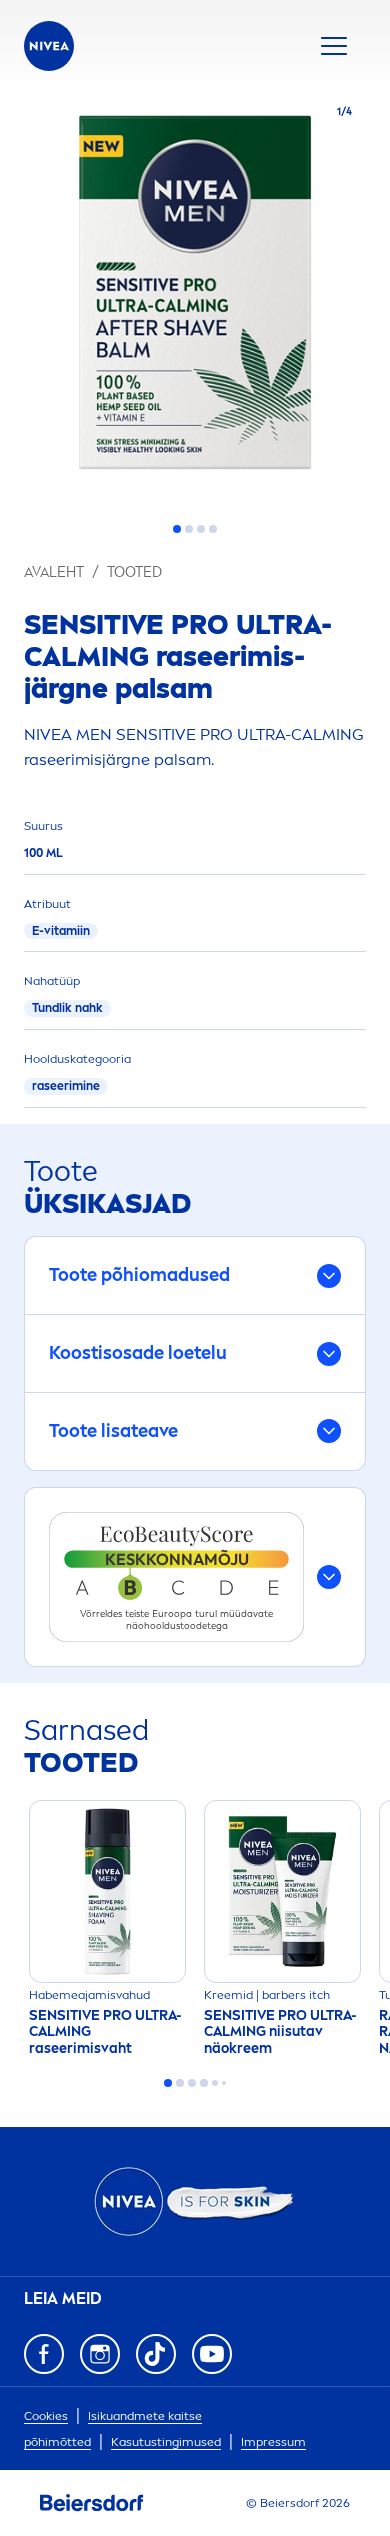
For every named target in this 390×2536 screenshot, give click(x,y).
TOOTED (134, 572)
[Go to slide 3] (201, 529)
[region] (195, 298)
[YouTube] (212, 2354)
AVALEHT (54, 572)
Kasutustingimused (166, 2442)
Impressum (273, 2442)
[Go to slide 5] (215, 2083)
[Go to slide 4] (213, 529)
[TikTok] (156, 2354)
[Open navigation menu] (334, 46)
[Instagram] (100, 2354)
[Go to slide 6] (224, 2083)
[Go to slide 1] (177, 529)
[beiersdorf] (92, 2503)
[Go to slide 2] (189, 529)
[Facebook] (44, 2354)
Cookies (46, 2416)
